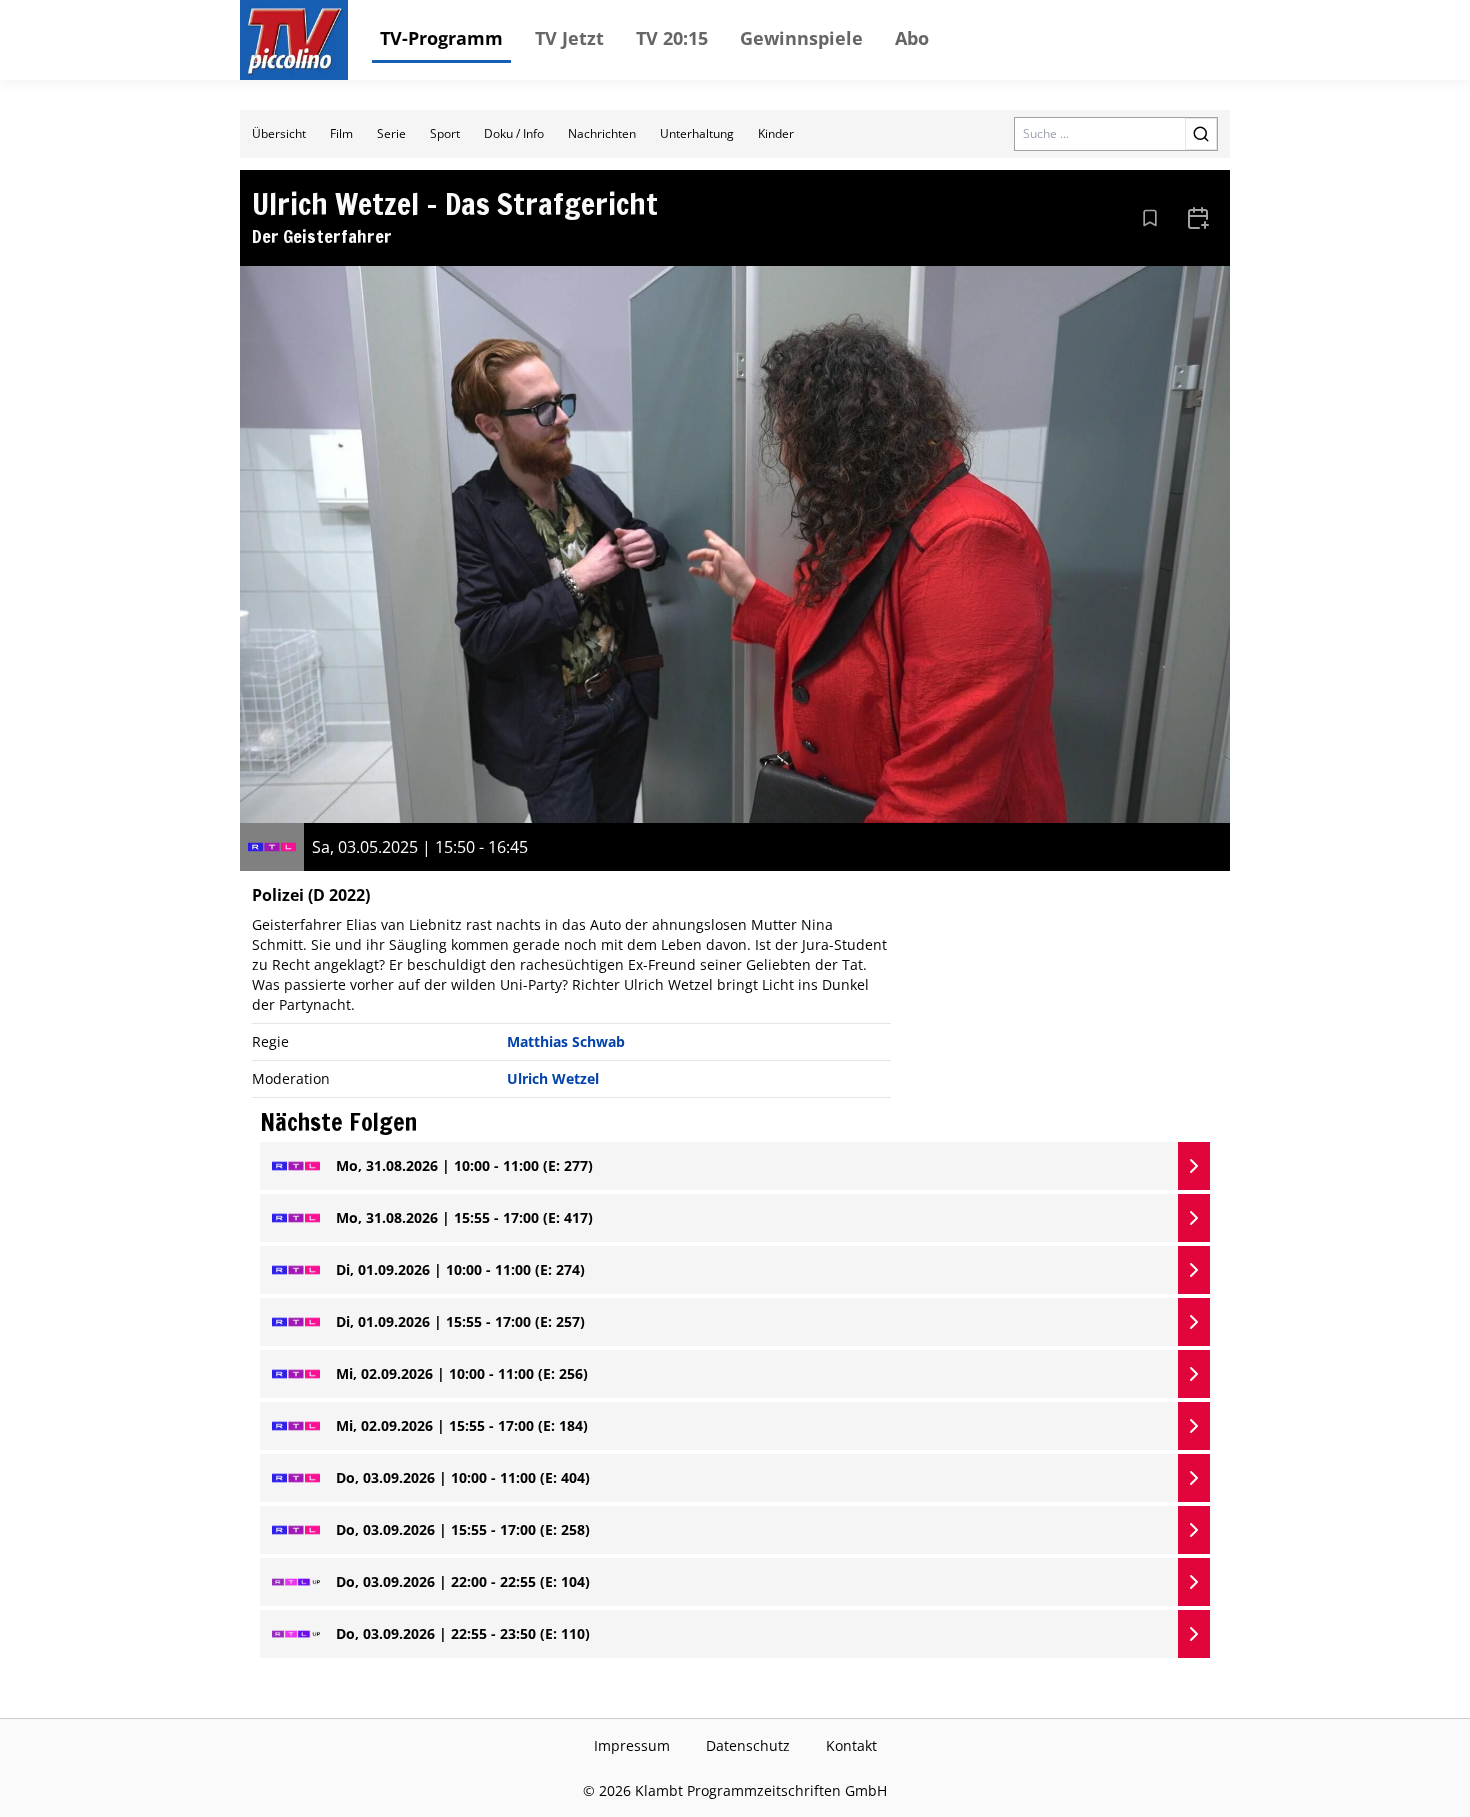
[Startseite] (294, 40)
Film (341, 133)
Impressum (632, 1745)
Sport (445, 133)
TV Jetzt (569, 38)
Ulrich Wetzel (553, 1078)
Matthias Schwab (566, 1041)
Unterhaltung (697, 133)
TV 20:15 (672, 38)
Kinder (776, 133)
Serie (391, 133)
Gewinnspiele (801, 38)
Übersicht (279, 133)
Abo (912, 38)
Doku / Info (514, 133)
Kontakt (851, 1745)
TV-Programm (441, 38)
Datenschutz (748, 1745)
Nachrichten (602, 133)
